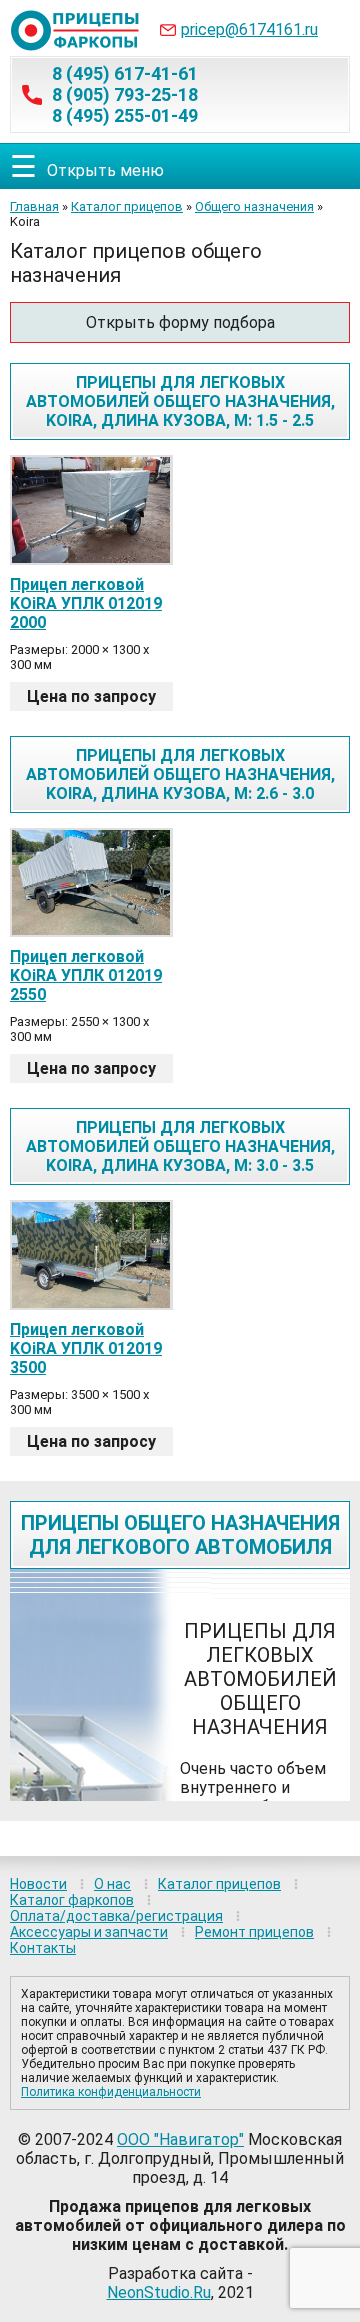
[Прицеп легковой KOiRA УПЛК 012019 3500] (91, 1255)
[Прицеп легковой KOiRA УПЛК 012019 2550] (91, 883)
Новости (38, 1884)
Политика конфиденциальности (111, 2092)
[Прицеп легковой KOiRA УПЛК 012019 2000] (91, 510)
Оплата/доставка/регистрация (116, 1916)
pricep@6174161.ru (249, 29)
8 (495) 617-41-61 (125, 73)
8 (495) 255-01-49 (125, 115)
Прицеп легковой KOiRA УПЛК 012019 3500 (86, 1348)
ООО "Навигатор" (180, 2139)
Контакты (43, 1948)
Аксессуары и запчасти (89, 1932)
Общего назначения (254, 206)
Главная (34, 206)
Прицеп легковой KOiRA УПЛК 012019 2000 (86, 603)
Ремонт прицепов (254, 1932)
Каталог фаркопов (72, 1900)
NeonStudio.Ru (159, 2292)
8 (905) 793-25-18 (125, 94)
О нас (112, 1884)
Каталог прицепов (127, 206)
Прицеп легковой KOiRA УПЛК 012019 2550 (86, 975)
